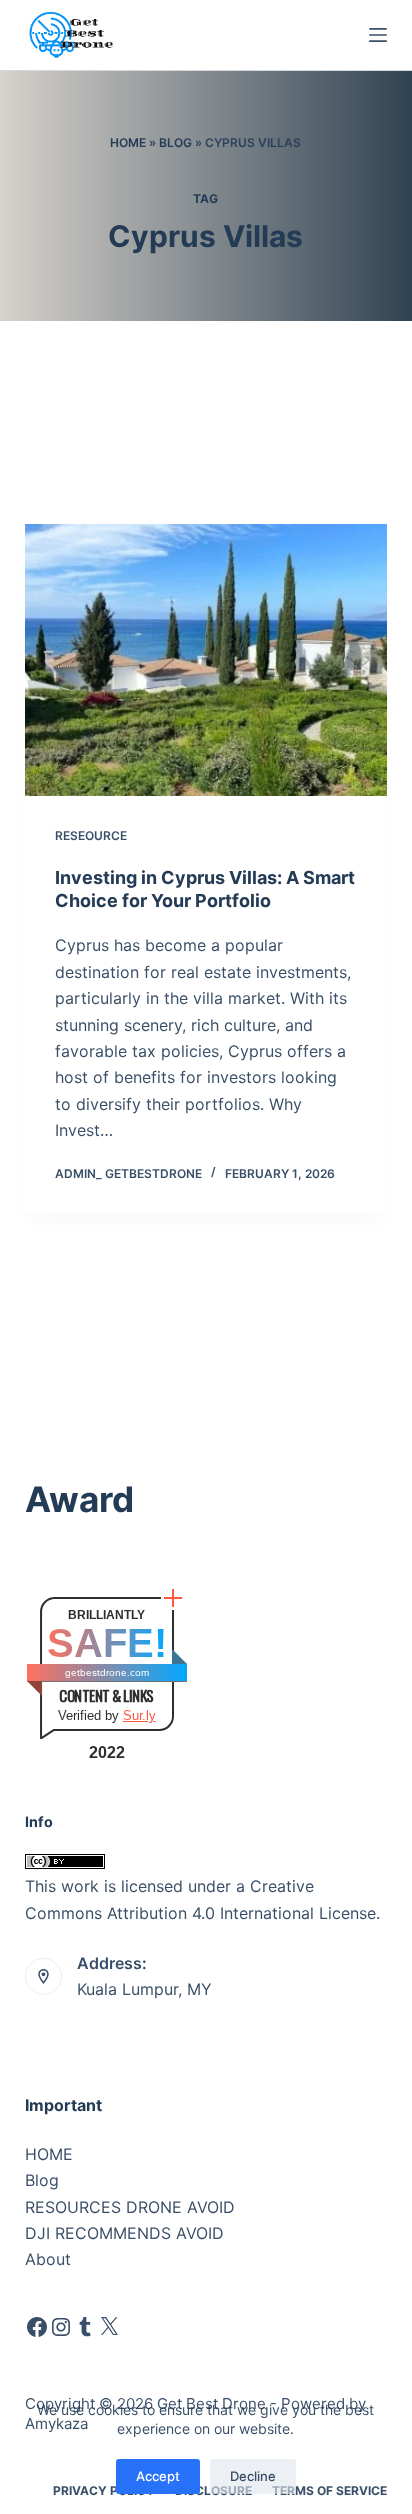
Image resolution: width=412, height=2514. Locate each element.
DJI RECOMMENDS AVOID (124, 2233)
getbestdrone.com (107, 1672)
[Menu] (378, 35)
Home (128, 142)
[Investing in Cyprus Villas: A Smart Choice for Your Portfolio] (206, 660)
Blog (175, 142)
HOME (49, 2154)
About (48, 2259)
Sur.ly (139, 1715)
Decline (253, 2476)
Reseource (91, 835)
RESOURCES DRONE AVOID (130, 2207)
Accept (158, 2476)
